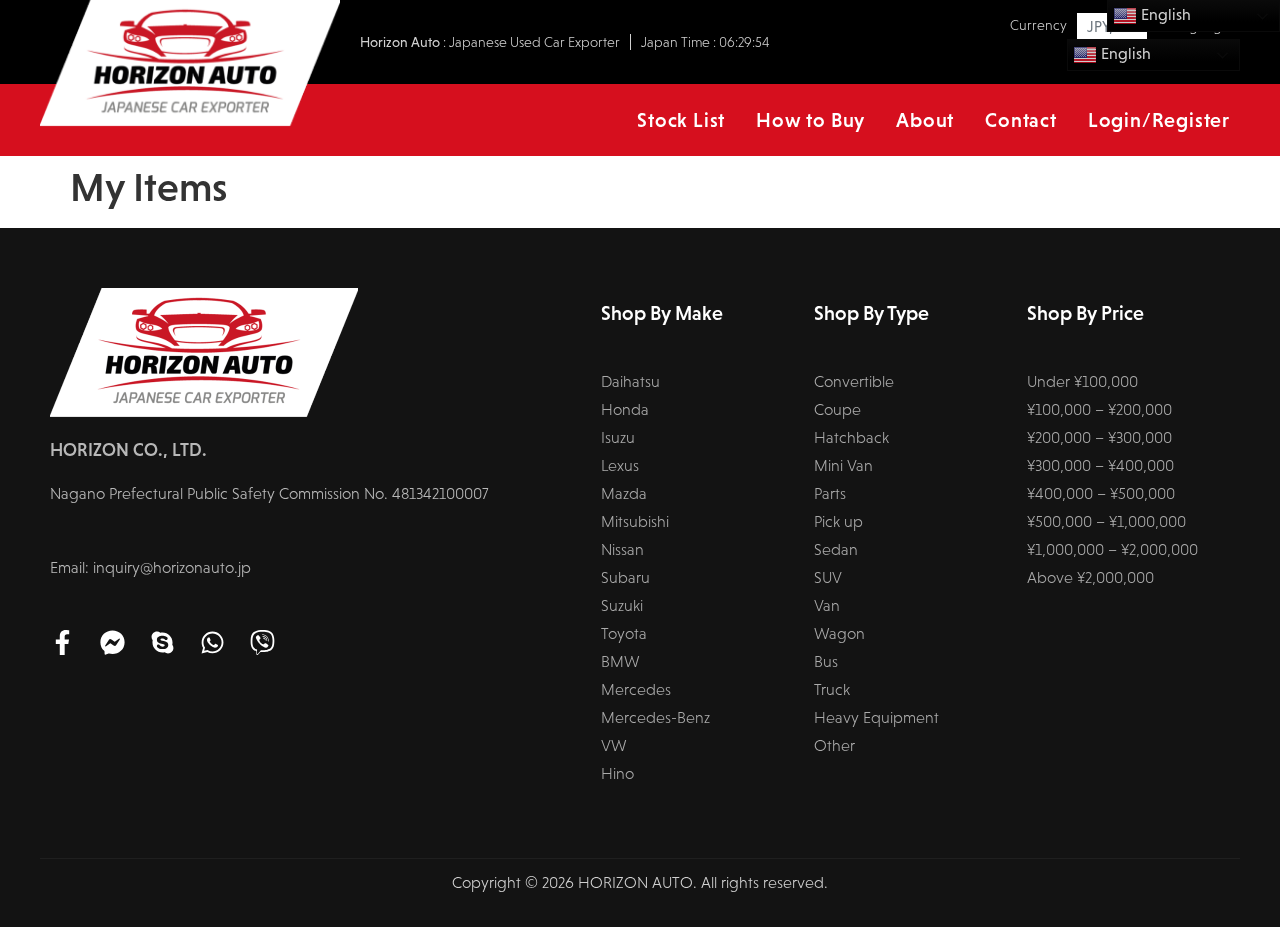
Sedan (836, 549)
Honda (625, 409)
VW (614, 745)
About (925, 120)
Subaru (625, 577)
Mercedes (636, 689)
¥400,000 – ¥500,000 (1101, 493)
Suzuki (622, 605)
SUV (828, 577)
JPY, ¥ (1106, 26)
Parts (830, 493)
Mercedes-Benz (655, 717)
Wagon (839, 633)
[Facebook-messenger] (112, 642)
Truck (832, 689)
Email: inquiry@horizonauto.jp (150, 567)
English (1124, 53)
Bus (826, 661)
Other (834, 745)
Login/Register (1159, 120)
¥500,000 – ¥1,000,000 (1106, 521)
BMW (620, 661)
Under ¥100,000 (1082, 381)
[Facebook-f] (62, 642)
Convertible (854, 381)
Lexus (620, 465)
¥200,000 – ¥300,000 (1099, 437)
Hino (617, 773)
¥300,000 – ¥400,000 (1100, 465)
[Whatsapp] (212, 642)
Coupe (837, 409)
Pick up (838, 521)
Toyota (624, 633)
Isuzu (618, 437)
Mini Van (843, 465)
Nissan (622, 549)
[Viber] (262, 642)
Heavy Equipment (876, 717)
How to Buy (810, 120)
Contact (1021, 120)
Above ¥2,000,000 (1090, 577)
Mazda (624, 493)
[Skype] (162, 642)
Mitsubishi (635, 521)
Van (827, 605)
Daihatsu (630, 381)
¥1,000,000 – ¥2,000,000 (1112, 549)
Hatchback (851, 437)
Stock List (681, 120)
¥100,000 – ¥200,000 (1099, 409)
